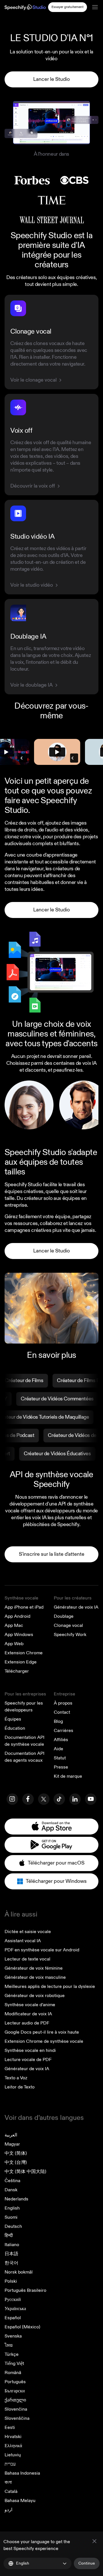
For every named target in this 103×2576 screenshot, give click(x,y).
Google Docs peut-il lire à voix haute (42, 2032)
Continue (87, 2563)
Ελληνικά (13, 2446)
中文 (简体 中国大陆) (25, 2172)
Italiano (12, 2245)
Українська (15, 2309)
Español (13, 2318)
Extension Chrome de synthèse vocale (44, 2041)
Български (15, 2391)
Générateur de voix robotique (35, 1996)
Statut (60, 1758)
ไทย (9, 2345)
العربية (11, 2135)
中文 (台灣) (16, 2162)
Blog (58, 1721)
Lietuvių (13, 2455)
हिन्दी (9, 2236)
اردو (8, 2510)
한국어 (11, 2263)
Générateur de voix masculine (35, 1977)
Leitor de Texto (20, 2087)
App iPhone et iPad (24, 1607)
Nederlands (16, 2199)
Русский (13, 2300)
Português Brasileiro (25, 2290)
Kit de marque (68, 1776)
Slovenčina (16, 2409)
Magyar (12, 2144)
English (12, 2208)
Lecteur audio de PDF (27, 2023)
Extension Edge (21, 1662)
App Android (17, 1616)
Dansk (11, 2190)
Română (13, 2373)
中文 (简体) (16, 2153)
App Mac (14, 1625)
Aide (59, 1749)
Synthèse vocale (21, 1598)
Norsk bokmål (19, 2272)
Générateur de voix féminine (34, 1968)
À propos (63, 1703)
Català (11, 2491)
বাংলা (8, 2482)
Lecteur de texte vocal (27, 1959)
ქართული (15, 2400)
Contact (62, 1712)
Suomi (11, 2217)
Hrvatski (13, 2437)
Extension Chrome (24, 1653)
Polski (11, 2281)
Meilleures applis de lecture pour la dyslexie (50, 1986)
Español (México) (22, 2327)
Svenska (13, 2336)
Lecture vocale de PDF (28, 2060)
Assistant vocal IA (23, 1941)
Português (15, 2382)
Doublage (64, 1616)
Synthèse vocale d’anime (30, 2005)
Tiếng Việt (14, 2363)
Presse (61, 1767)
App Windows (19, 1635)
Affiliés (61, 1740)
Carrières (64, 1731)
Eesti (10, 2427)
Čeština (12, 2181)
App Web (14, 1644)
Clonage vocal (68, 1625)
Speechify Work (70, 1635)
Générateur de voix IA (76, 1607)
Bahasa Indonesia (22, 2473)
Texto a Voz (16, 2078)
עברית (10, 2464)
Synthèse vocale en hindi (30, 2050)
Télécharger (17, 1671)
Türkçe (12, 2354)
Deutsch (13, 2226)
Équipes (13, 1719)
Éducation (15, 1728)
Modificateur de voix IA (28, 2014)
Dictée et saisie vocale (28, 1932)
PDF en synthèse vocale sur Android (42, 1950)
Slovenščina (17, 2418)
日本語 (11, 2254)
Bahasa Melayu (20, 2501)
